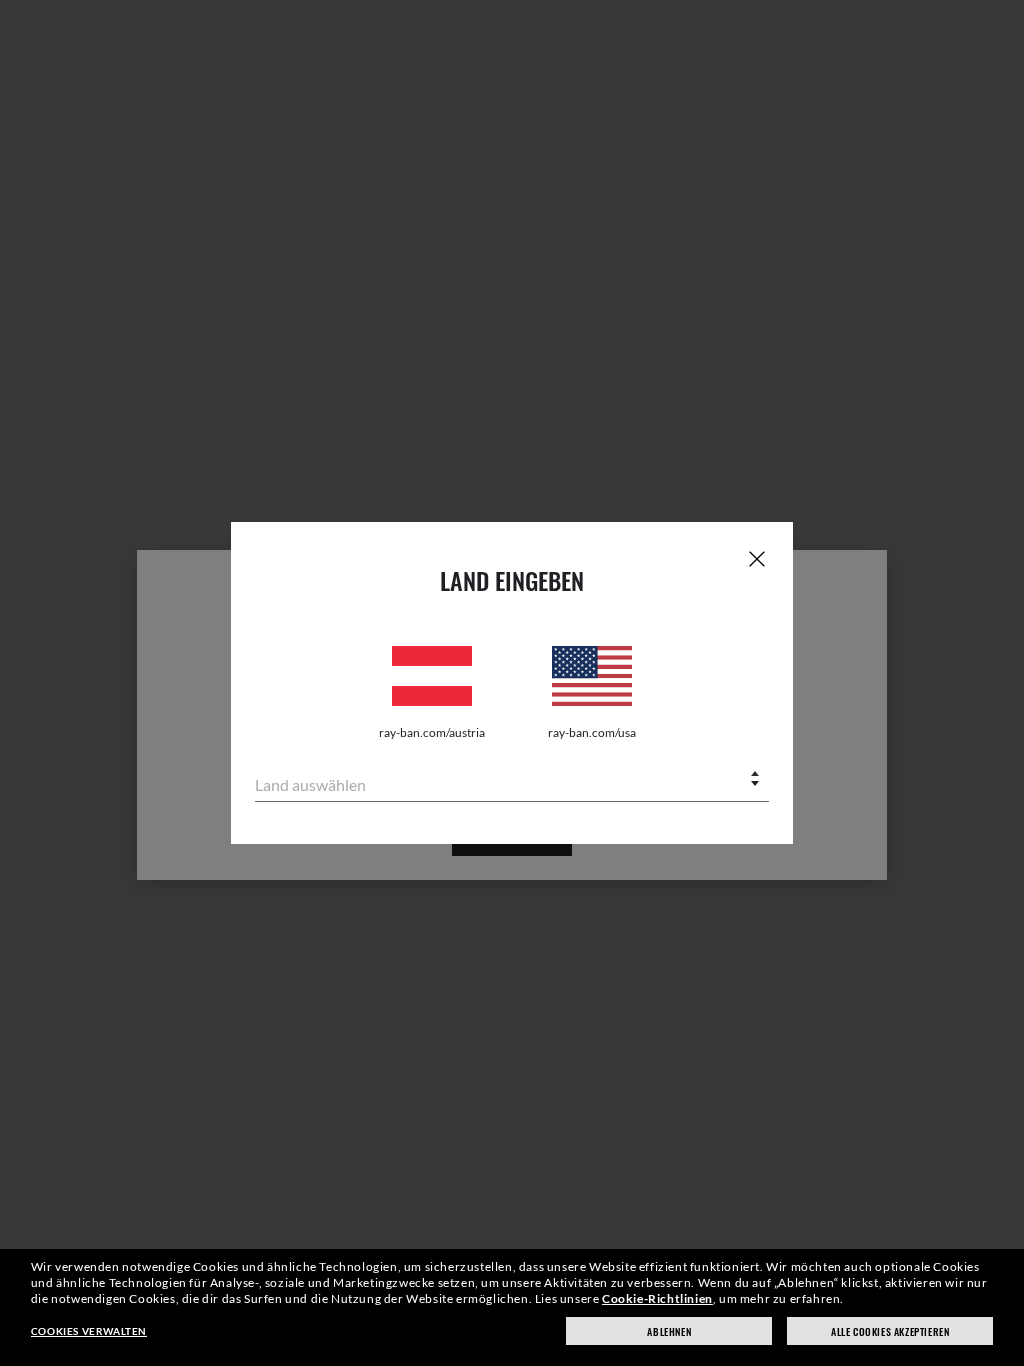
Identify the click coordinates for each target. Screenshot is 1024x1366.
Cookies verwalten (89, 1331)
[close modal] (757, 558)
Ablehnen (669, 1331)
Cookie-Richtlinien (657, 1298)
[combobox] (512, 780)
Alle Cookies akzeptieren (890, 1331)
